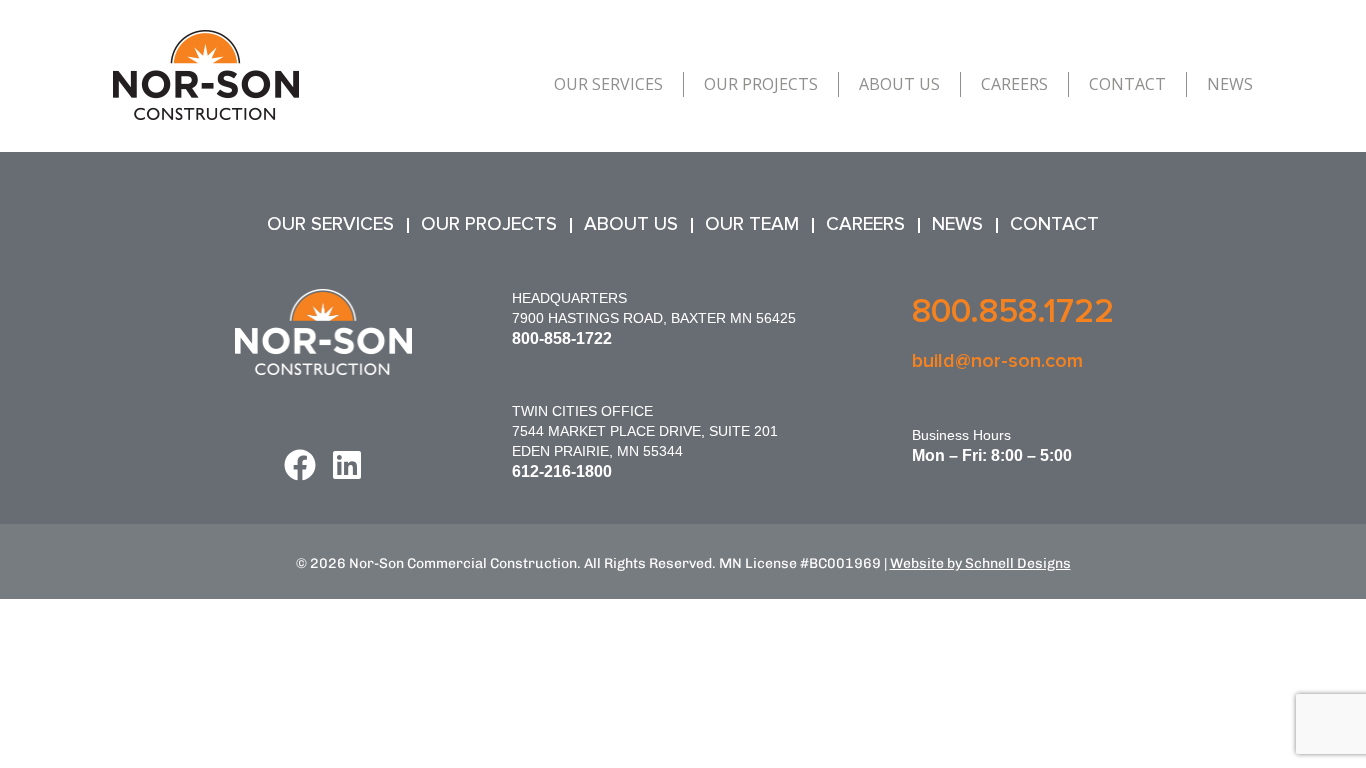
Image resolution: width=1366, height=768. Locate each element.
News (1230, 84)
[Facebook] (300, 465)
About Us (899, 84)
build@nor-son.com (997, 361)
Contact (1127, 84)
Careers (1014, 84)
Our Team (752, 224)
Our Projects (761, 84)
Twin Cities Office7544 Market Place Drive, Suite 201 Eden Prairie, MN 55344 (645, 431)
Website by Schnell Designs (980, 563)
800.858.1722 (1013, 311)
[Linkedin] (347, 465)
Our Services (608, 84)
